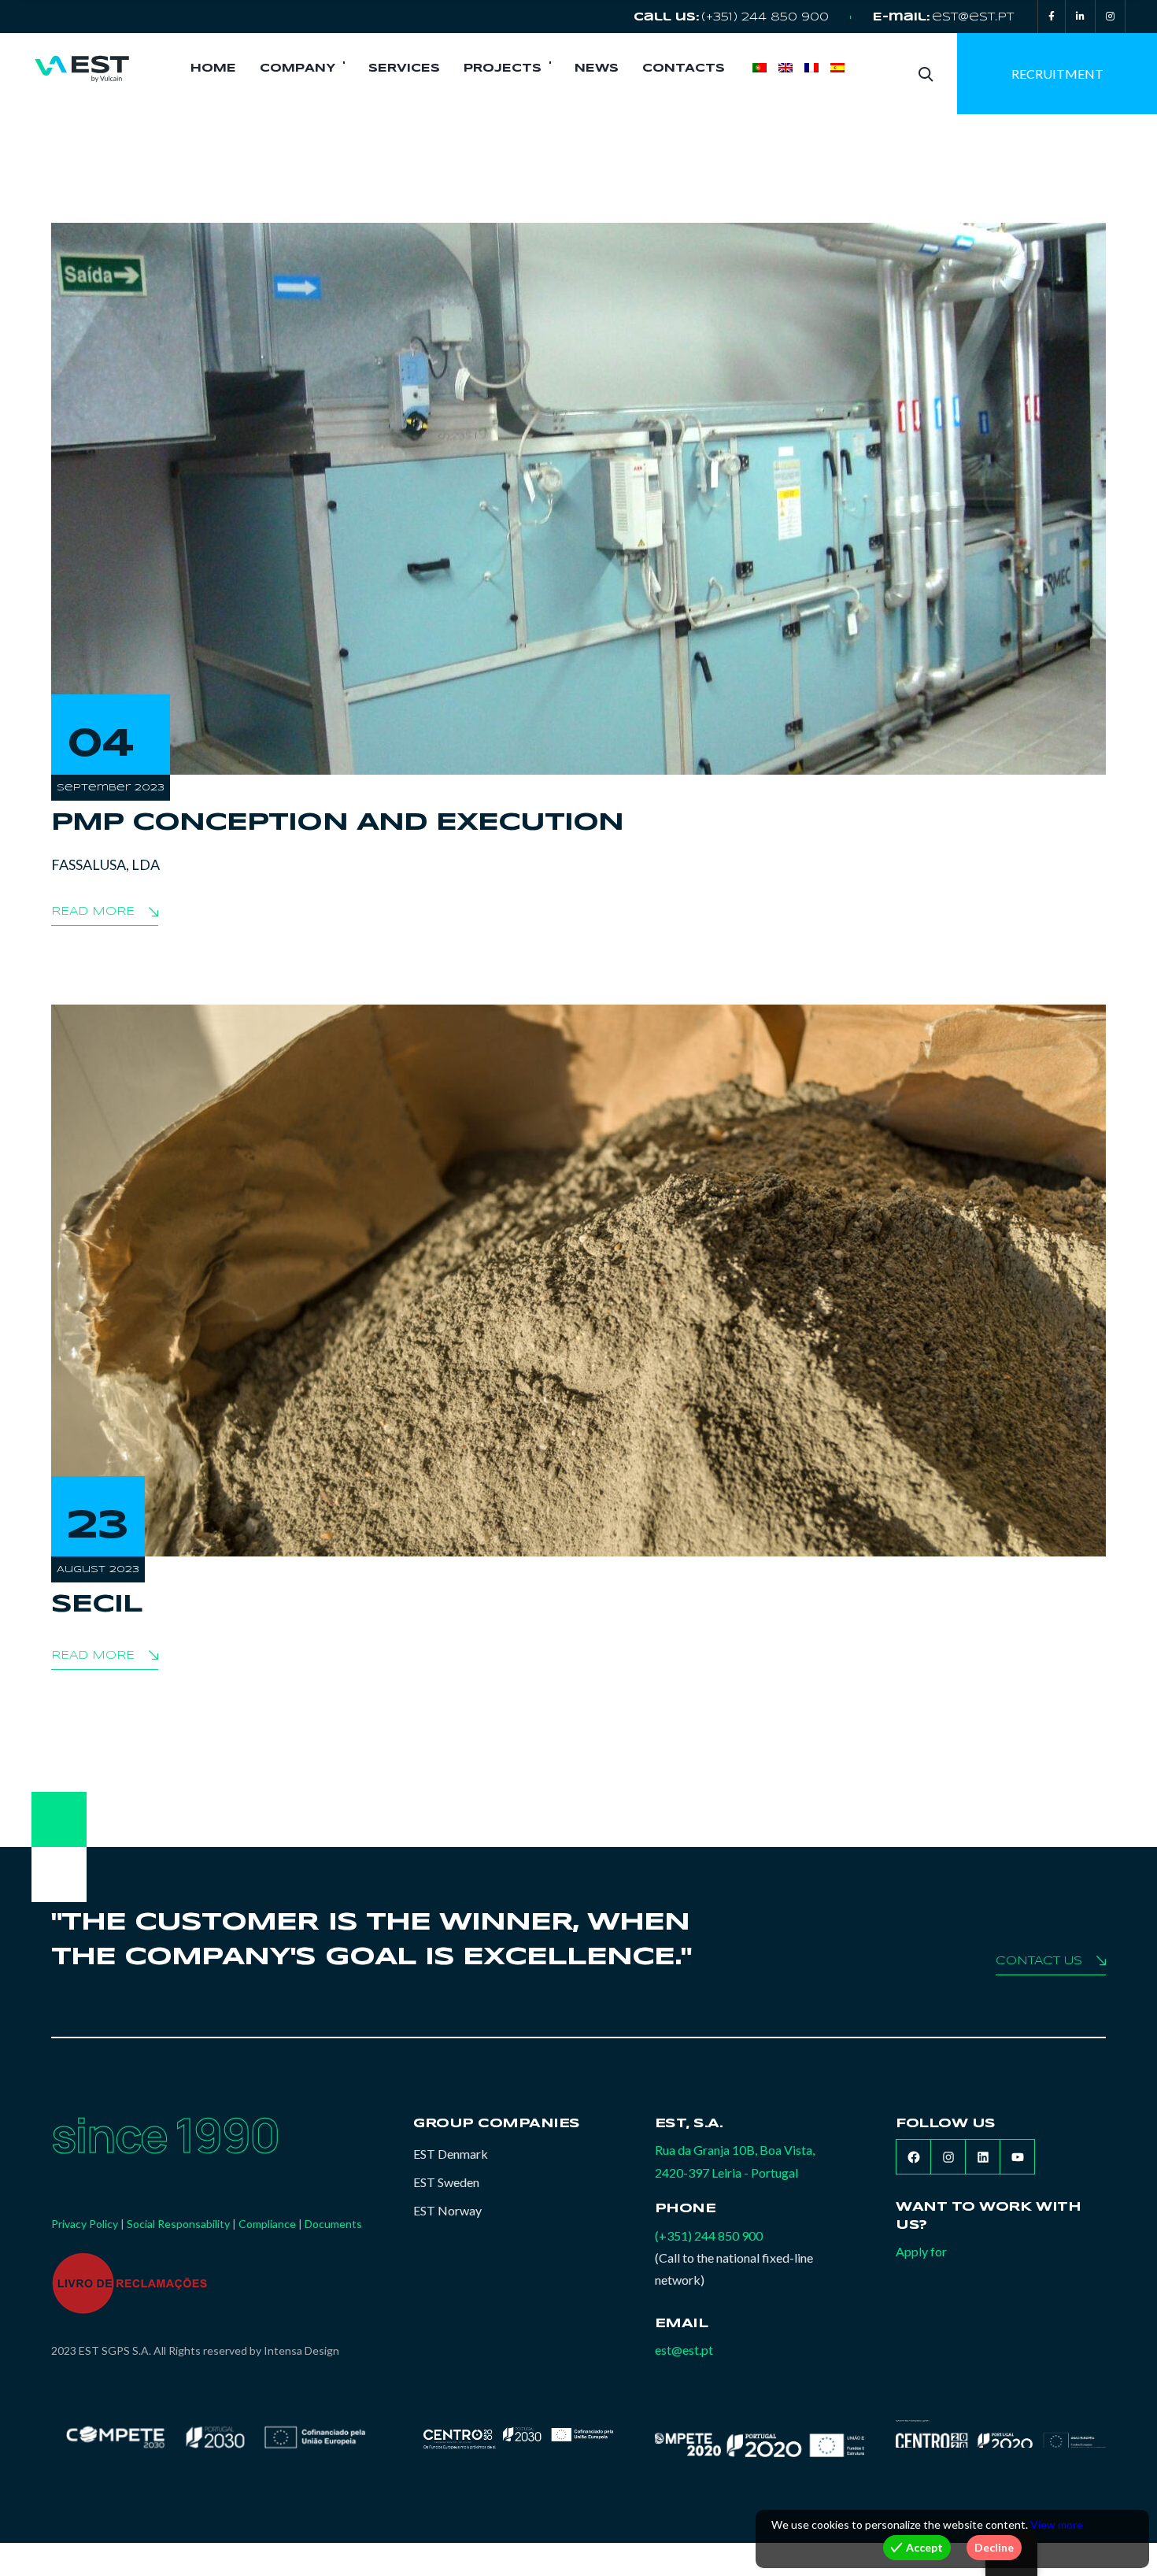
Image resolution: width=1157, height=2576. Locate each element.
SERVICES (404, 68)
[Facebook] (1052, 17)
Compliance (267, 2224)
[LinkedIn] (1080, 17)
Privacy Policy (85, 2224)
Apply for (921, 2251)
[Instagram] (1110, 17)
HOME (213, 68)
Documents (333, 2224)
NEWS (597, 68)
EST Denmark (451, 2154)
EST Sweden (446, 2182)
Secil (97, 1605)
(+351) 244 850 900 (765, 17)
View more (1057, 2524)
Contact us (1039, 1961)
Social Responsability (178, 2224)
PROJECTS (503, 68)
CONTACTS (684, 68)
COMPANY (298, 68)
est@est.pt (973, 17)
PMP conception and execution (337, 823)
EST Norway (447, 2210)
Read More (93, 912)
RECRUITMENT (1057, 74)
